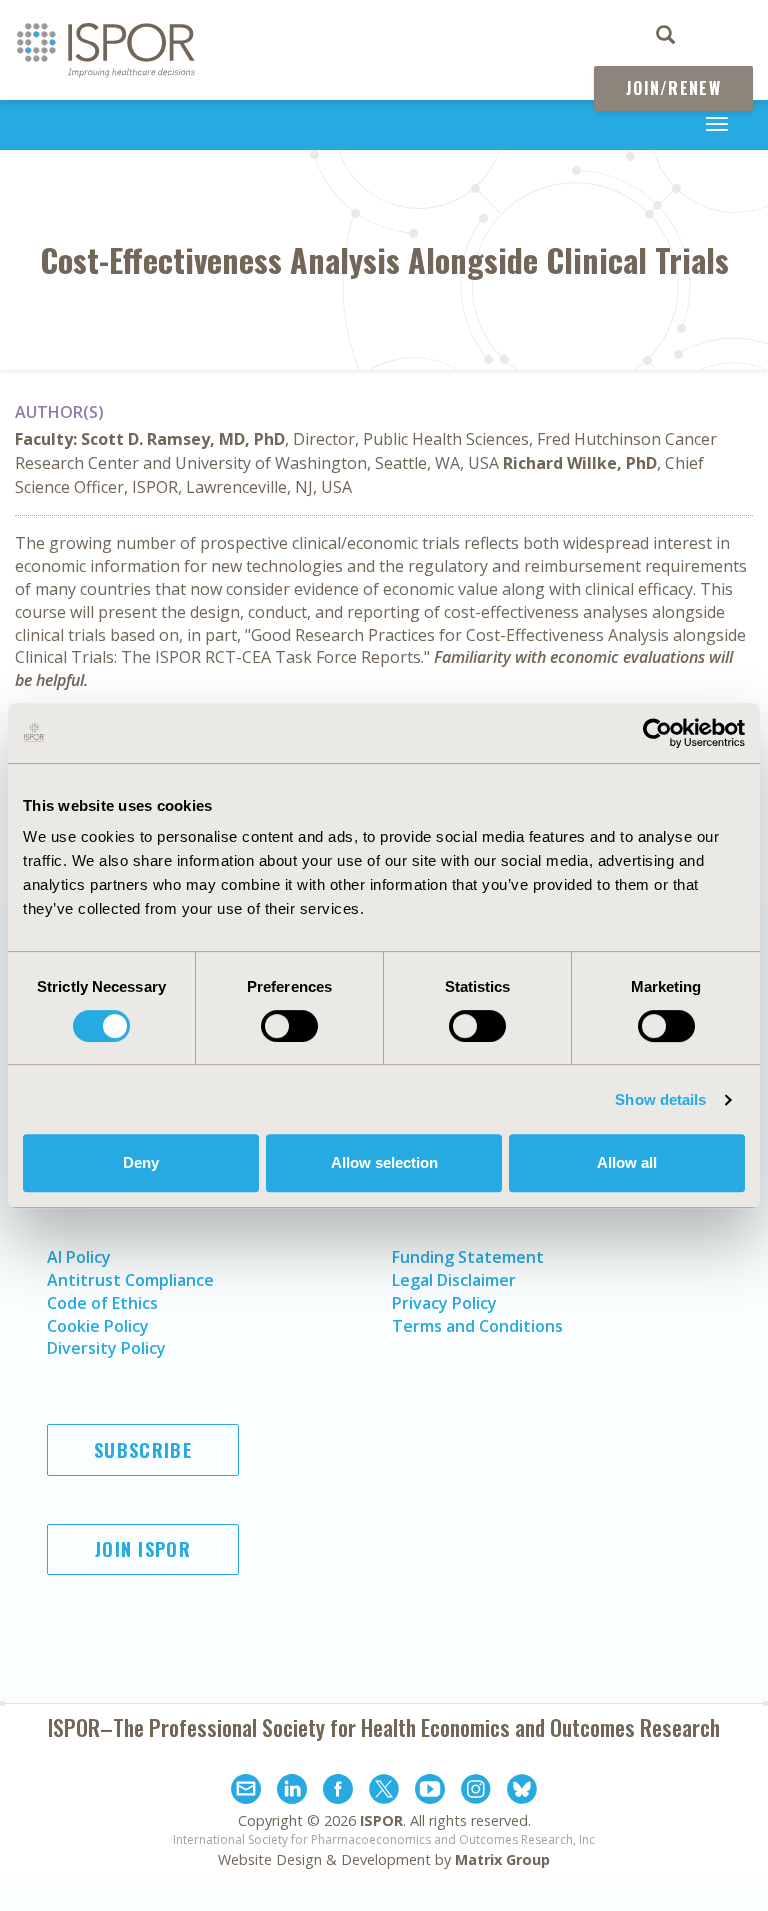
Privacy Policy (444, 1303)
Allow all (627, 1162)
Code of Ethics (102, 1303)
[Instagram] (476, 1792)
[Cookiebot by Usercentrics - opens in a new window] (657, 733)
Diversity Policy (106, 1348)
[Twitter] (384, 1792)
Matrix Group (502, 1859)
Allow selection (384, 1162)
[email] (246, 1792)
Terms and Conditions (477, 1326)
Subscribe (143, 1450)
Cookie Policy (98, 1326)
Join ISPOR (143, 1549)
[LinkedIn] (292, 1792)
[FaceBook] (338, 1792)
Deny (141, 1162)
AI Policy (79, 1257)
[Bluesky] (522, 1792)
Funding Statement (468, 1257)
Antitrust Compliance (130, 1280)
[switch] (289, 1026)
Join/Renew (673, 88)
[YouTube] (430, 1792)
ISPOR (381, 1820)
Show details (660, 1099)
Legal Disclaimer (454, 1280)
